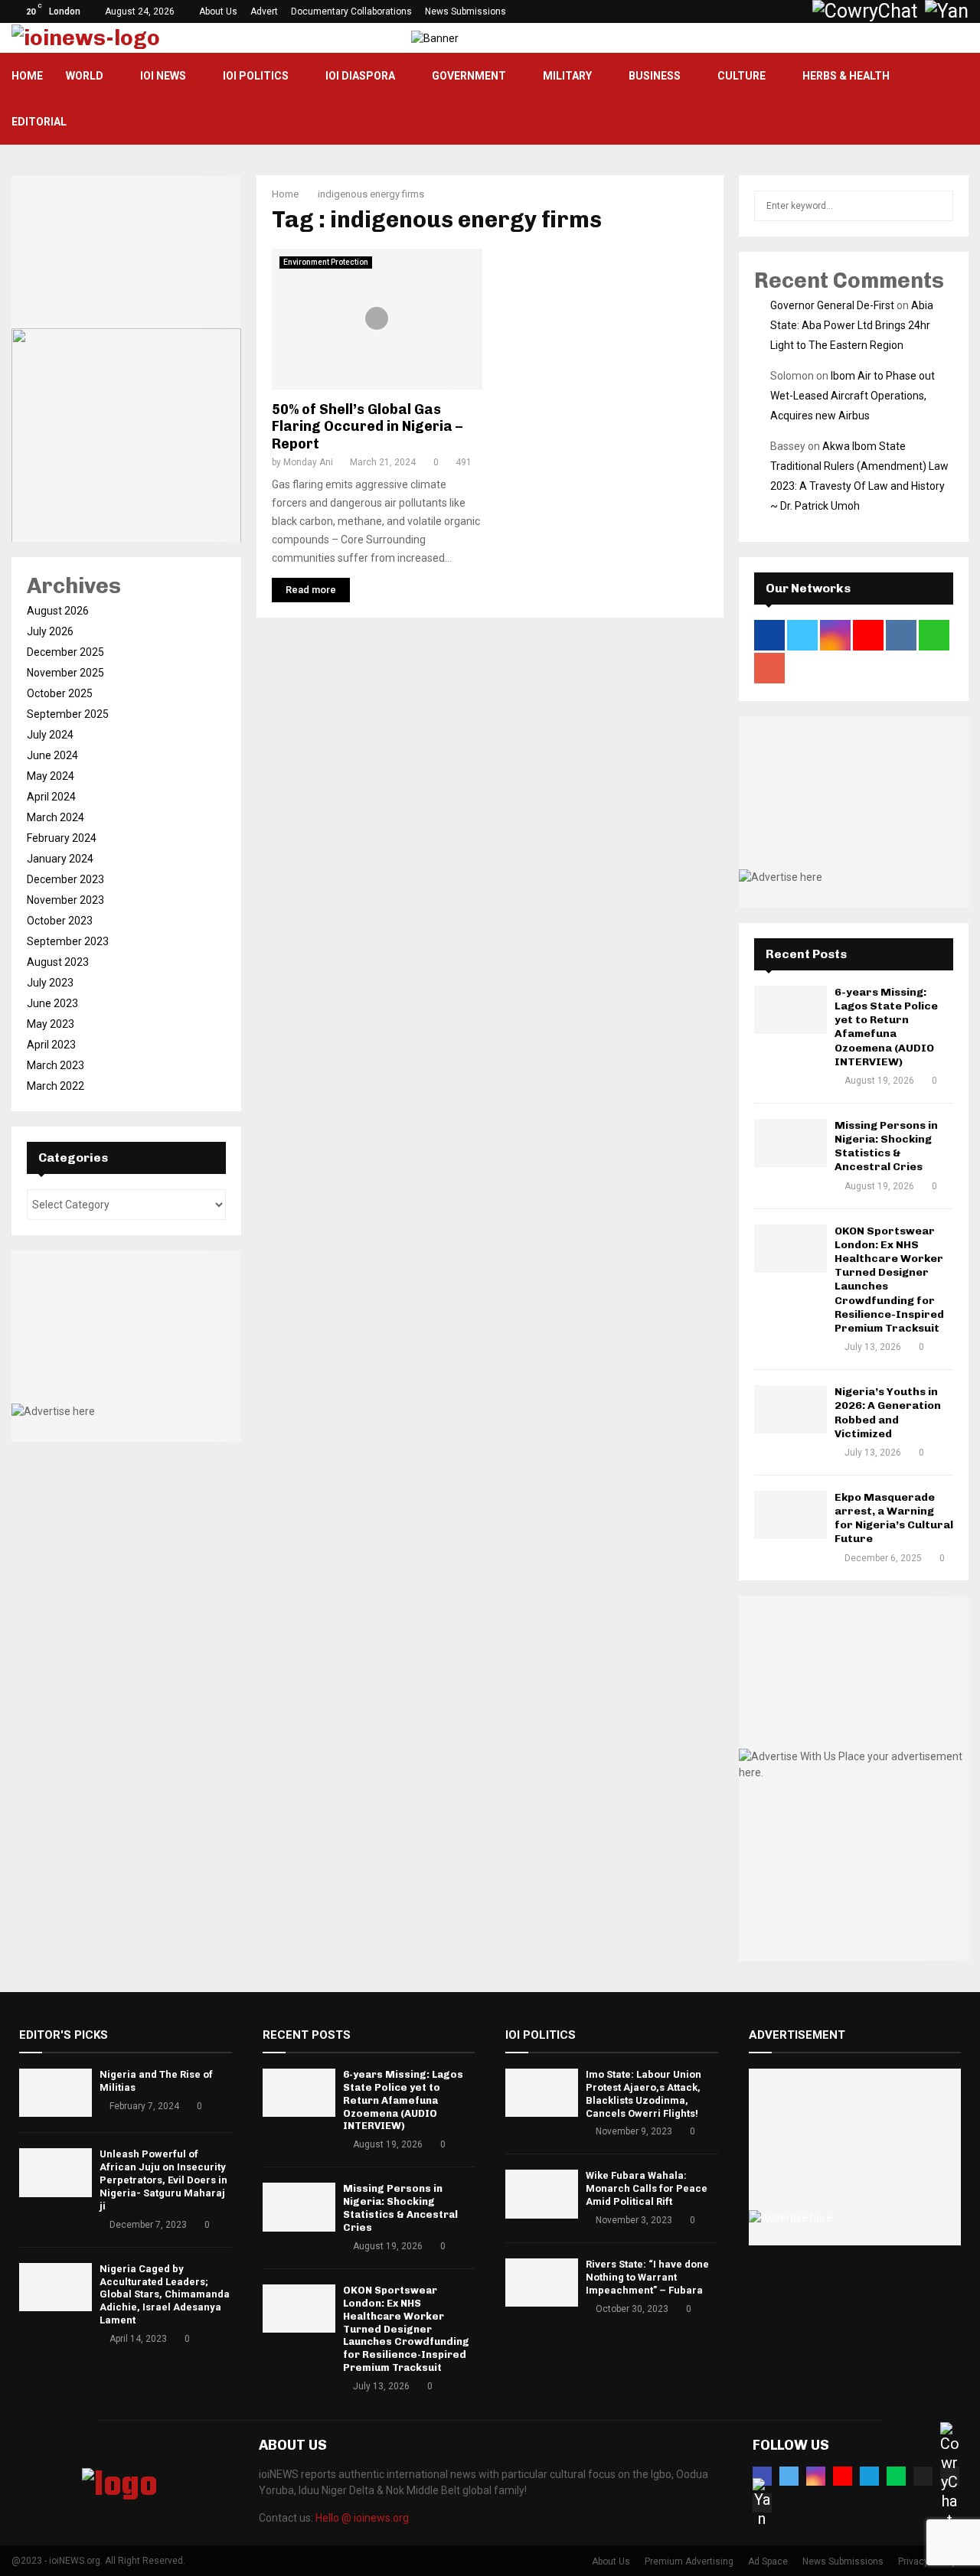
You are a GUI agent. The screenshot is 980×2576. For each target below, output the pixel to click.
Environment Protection (326, 262)
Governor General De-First (832, 305)
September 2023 (68, 941)
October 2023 (60, 921)
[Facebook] (762, 2476)
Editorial (39, 122)
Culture (742, 76)
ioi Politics (256, 76)
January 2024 (60, 859)
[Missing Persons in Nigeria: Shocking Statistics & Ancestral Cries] (791, 1143)
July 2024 (50, 735)
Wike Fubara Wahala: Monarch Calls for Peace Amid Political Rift (647, 2188)
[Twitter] (789, 2476)
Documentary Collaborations (351, 11)
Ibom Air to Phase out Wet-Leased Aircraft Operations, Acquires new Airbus (853, 396)
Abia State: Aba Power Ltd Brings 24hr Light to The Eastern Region (852, 325)
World (85, 76)
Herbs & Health (846, 76)
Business (655, 76)
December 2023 (65, 879)
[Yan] (762, 2503)
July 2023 (50, 983)
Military (567, 76)
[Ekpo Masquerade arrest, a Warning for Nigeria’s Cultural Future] (791, 1515)
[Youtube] (843, 2476)
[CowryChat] (950, 2476)
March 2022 (56, 1086)
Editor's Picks (64, 2035)
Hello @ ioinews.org (362, 2518)
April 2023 (51, 1045)
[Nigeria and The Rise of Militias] (56, 2093)
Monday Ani (308, 462)
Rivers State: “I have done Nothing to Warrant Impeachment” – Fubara (647, 2277)
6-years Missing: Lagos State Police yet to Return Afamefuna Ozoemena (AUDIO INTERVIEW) (886, 1027)
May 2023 (51, 1024)
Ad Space (768, 2561)
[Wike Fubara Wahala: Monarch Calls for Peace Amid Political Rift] (542, 2194)
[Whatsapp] (896, 2476)
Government (469, 76)
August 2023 (58, 962)
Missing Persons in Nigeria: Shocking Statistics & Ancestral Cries (886, 1146)
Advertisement (797, 2035)
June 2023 (52, 1003)
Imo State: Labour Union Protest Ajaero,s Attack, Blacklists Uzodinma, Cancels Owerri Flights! (644, 2094)
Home (27, 76)
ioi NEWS (163, 76)
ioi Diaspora (360, 76)
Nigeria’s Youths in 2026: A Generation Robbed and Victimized (888, 1413)
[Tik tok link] (797, 11)
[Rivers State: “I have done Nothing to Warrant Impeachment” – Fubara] (542, 2283)
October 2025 (60, 693)
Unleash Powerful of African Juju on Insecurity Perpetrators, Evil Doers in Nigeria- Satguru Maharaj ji (163, 2180)
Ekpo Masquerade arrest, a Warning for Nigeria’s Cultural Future (894, 1518)
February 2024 (62, 838)
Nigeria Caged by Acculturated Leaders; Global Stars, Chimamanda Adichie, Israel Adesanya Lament (165, 2295)
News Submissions (465, 11)
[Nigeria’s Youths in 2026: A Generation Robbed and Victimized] (791, 1409)
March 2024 (56, 817)
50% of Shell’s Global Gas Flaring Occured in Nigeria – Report (367, 427)
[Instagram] (816, 2476)
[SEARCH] (938, 206)
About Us (218, 11)
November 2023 (65, 900)
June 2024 (52, 755)
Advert (264, 11)
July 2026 (50, 631)
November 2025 (65, 673)
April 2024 (51, 797)
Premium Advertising (689, 2561)
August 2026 (58, 611)
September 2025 (68, 714)
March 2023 (56, 1065)
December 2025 (65, 652)
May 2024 (51, 776)
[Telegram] (869, 2476)
